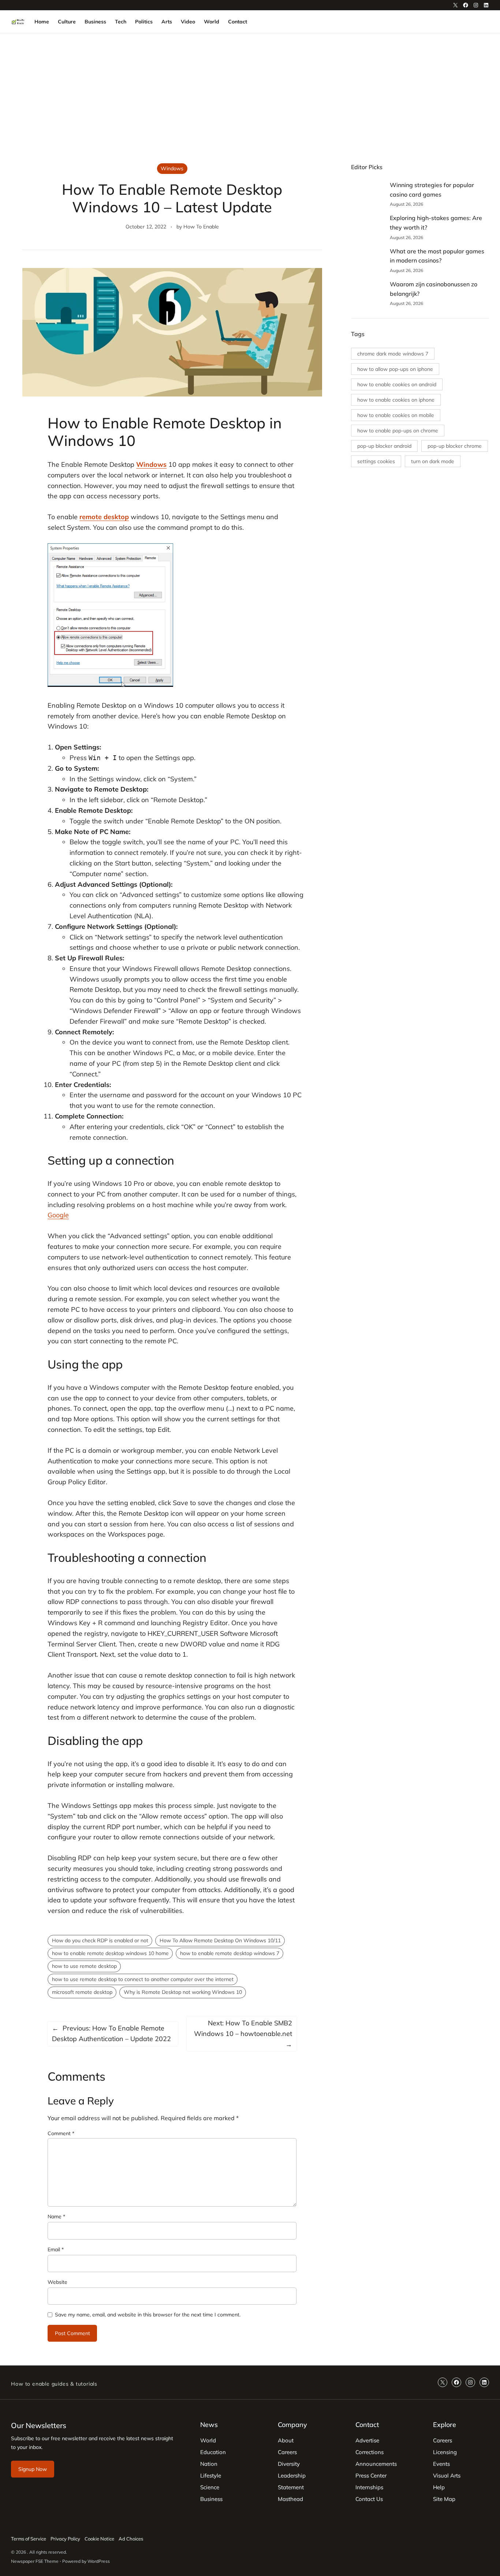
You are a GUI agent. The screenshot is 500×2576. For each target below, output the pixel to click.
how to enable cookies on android (397, 384)
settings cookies (376, 461)
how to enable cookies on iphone (396, 400)
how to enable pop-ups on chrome (398, 431)
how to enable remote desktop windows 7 (230, 1953)
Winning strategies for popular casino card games (432, 190)
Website (57, 2282)
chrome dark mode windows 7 (393, 354)
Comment (61, 2133)
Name (56, 2216)
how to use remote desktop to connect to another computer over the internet (143, 1979)
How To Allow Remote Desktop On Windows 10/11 (220, 1940)
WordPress (99, 2561)
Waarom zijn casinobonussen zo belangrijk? (434, 289)
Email (56, 2249)
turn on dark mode (433, 461)
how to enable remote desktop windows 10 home (110, 1953)
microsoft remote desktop (82, 1992)
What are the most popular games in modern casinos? (437, 256)
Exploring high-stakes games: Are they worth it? (436, 223)
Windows (172, 168)
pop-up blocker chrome (455, 446)
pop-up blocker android (384, 446)
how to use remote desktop (84, 1966)
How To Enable (201, 227)
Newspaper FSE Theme (35, 2561)
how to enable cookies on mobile (396, 415)
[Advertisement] (250, 93)
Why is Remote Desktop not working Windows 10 (183, 1992)
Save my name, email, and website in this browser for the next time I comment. (148, 2315)
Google (58, 1215)
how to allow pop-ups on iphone (395, 369)
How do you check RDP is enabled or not (100, 1940)
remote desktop (104, 517)
